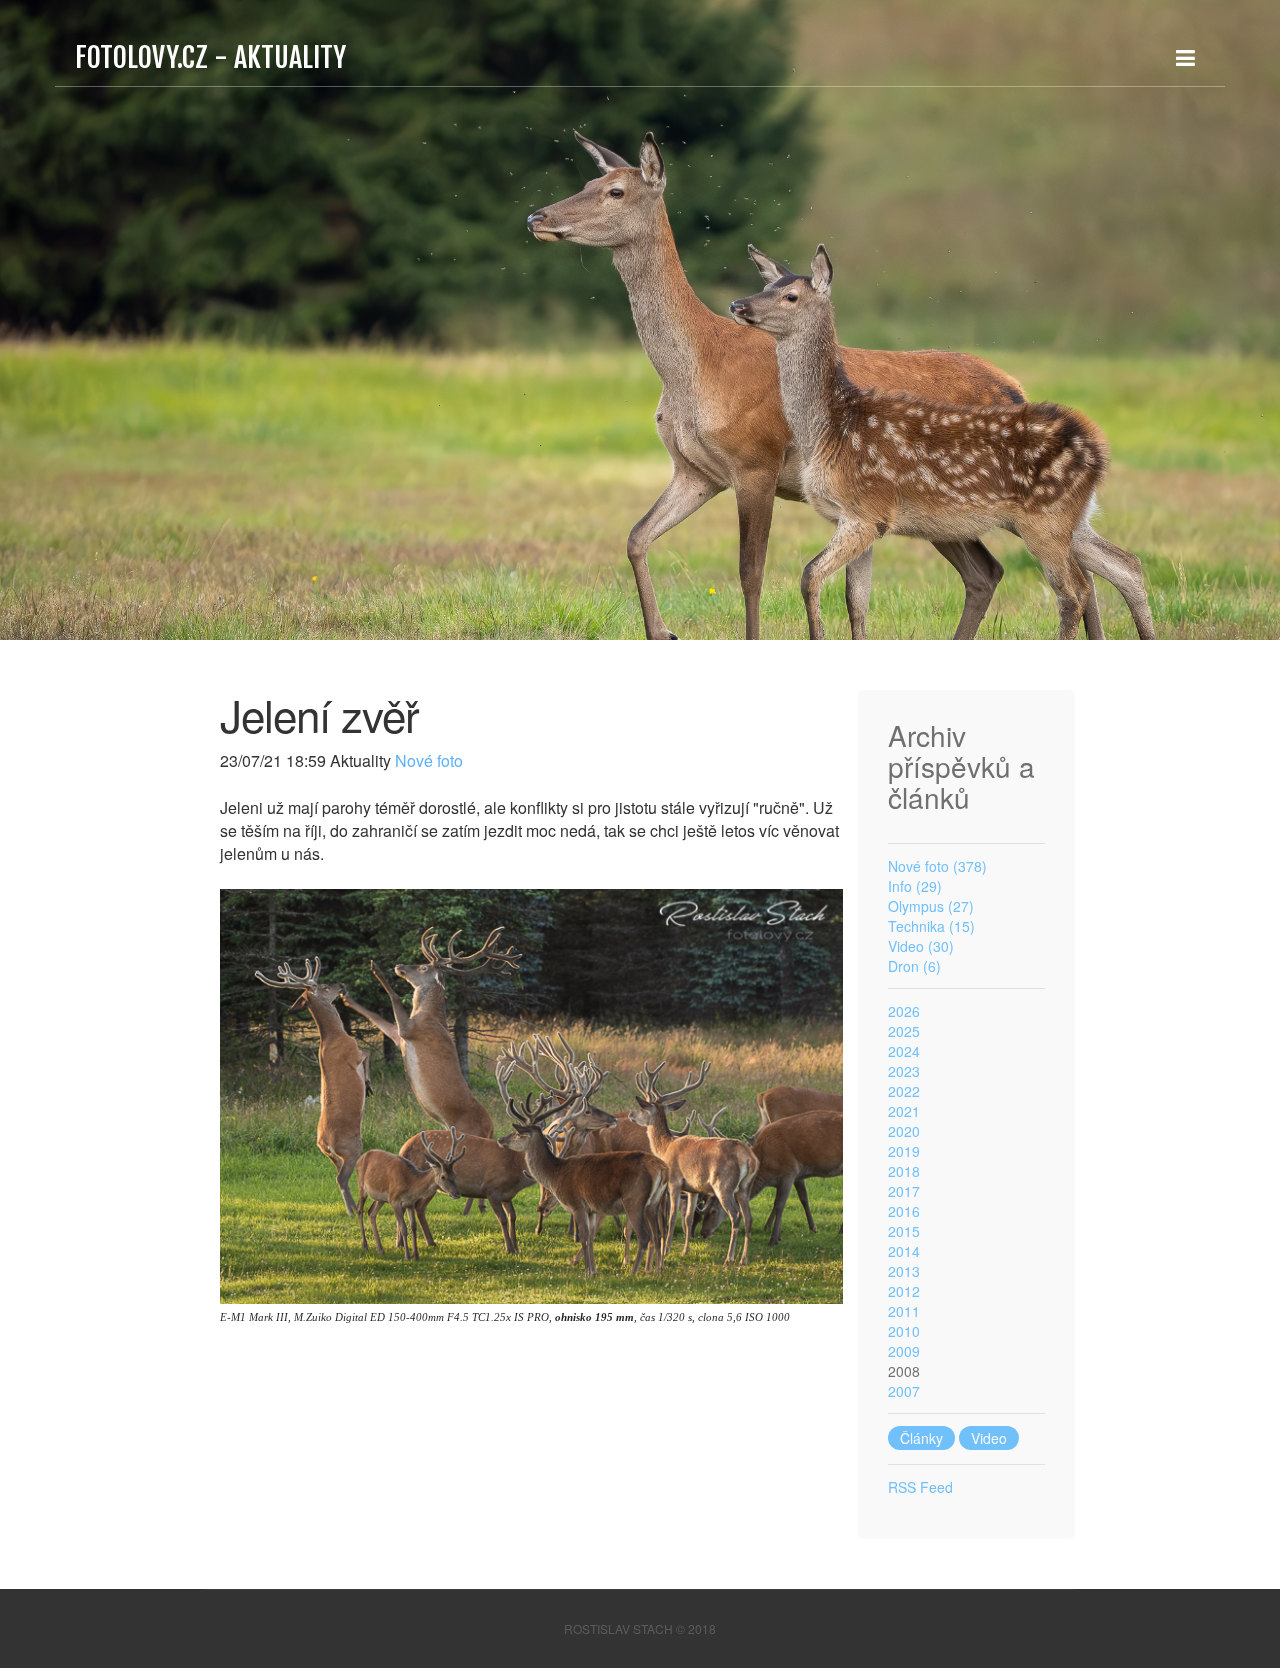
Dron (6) (914, 966)
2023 (904, 1071)
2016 (904, 1211)
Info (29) (915, 886)
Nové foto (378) (937, 866)
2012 (904, 1291)
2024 (904, 1051)
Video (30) (921, 946)
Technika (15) (931, 926)
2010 (904, 1331)
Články (921, 1438)
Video (989, 1438)
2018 (904, 1171)
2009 (904, 1351)
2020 (904, 1131)
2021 (904, 1111)
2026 (904, 1011)
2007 (904, 1391)
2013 (904, 1271)
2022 (904, 1091)
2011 (904, 1311)
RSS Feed (920, 1487)
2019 (904, 1151)
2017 (904, 1191)
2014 (904, 1251)
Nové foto (427, 760)
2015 (904, 1231)
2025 (904, 1031)
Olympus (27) (931, 906)
